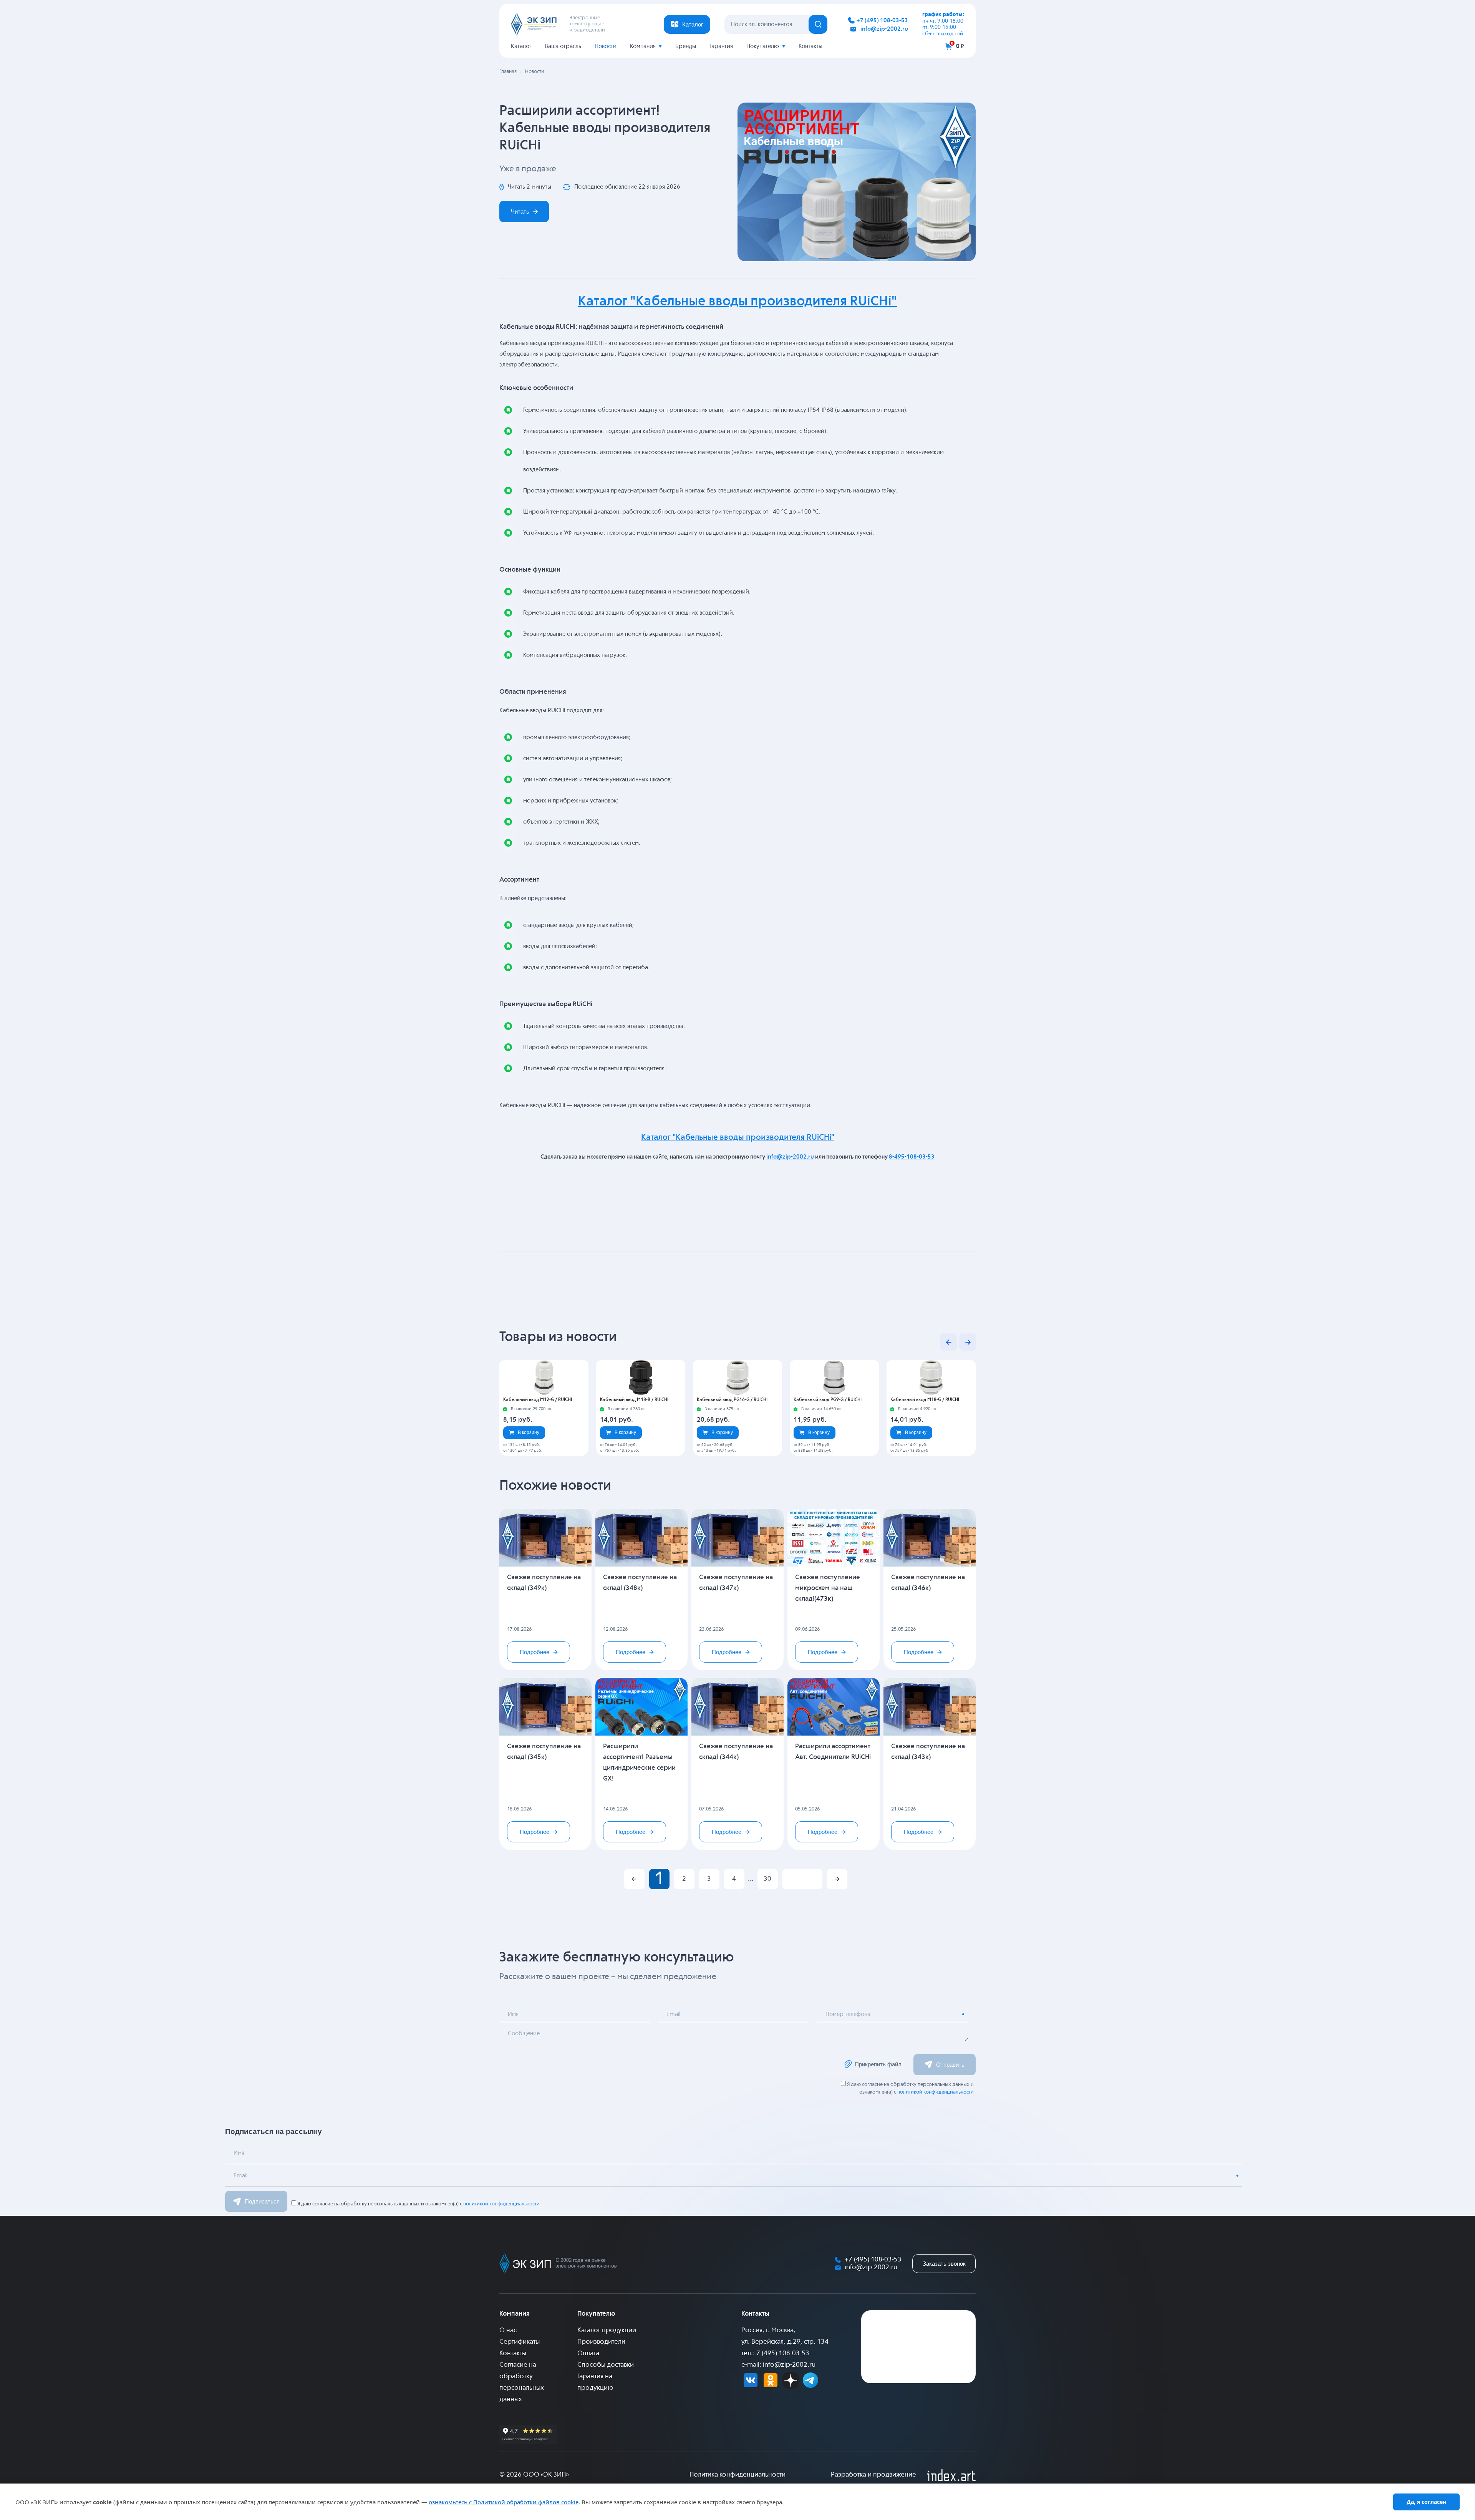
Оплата (588, 2353)
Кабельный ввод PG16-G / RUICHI (732, 1400)
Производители (601, 2342)
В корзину (529, 1432)
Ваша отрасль (563, 46)
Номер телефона (848, 2014)
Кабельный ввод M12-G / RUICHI (538, 1400)
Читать (520, 211)
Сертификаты (520, 2342)
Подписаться (262, 2201)
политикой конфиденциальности (936, 2092)
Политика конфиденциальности (737, 2475)
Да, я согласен (1426, 2502)
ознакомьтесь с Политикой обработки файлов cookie (504, 2502)
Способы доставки (606, 2365)
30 (767, 1879)
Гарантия (721, 46)
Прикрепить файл (878, 2064)
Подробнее (534, 1652)
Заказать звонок (944, 2264)
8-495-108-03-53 (912, 1157)
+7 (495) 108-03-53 (882, 21)
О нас (508, 2330)
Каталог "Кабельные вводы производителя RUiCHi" (737, 302)
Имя (513, 2014)
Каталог (521, 46)
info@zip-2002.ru (884, 29)
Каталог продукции (607, 2330)
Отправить (950, 2065)
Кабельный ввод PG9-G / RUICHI (828, 1400)
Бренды (686, 46)
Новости (606, 46)
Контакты (810, 46)
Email (673, 2014)
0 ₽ (960, 46)
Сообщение (524, 2033)
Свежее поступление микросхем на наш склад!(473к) (828, 1588)
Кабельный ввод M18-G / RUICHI (925, 1400)
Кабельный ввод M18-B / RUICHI (634, 1400)
